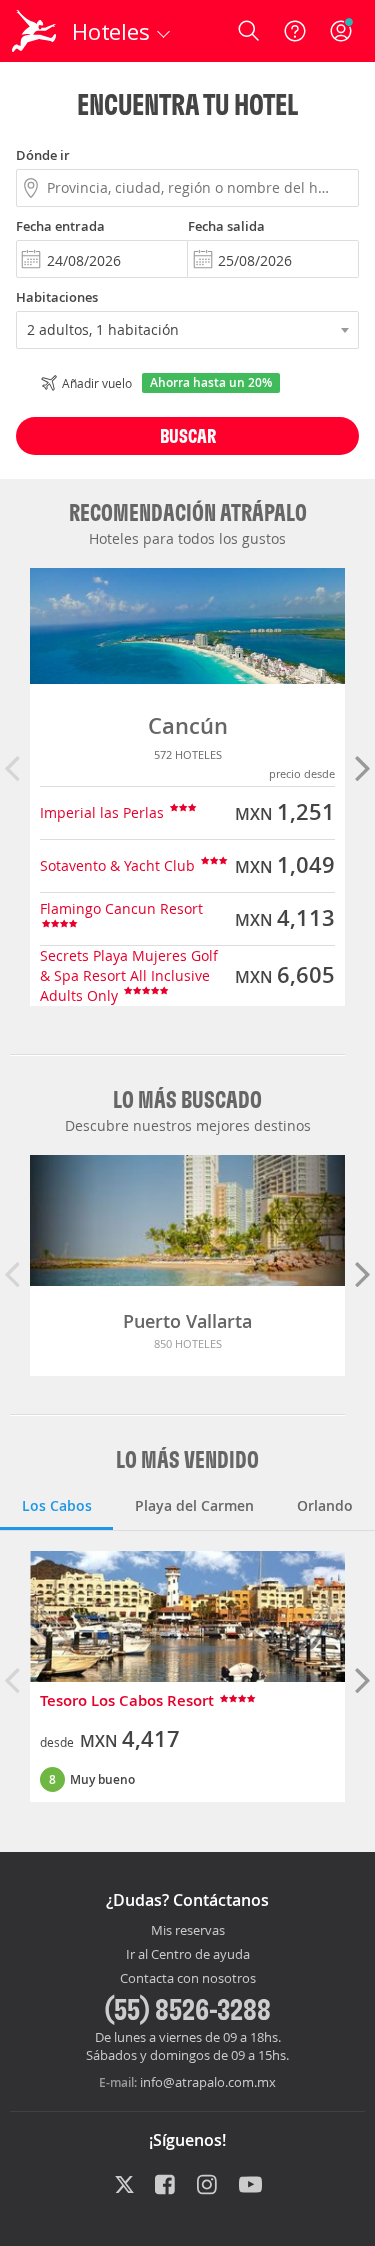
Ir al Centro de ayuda (188, 1955)
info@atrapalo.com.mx (208, 2082)
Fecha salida (226, 226)
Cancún (188, 726)
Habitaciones (57, 297)
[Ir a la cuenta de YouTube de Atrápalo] (250, 2186)
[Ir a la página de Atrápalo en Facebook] (166, 2186)
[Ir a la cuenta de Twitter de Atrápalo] (124, 2186)
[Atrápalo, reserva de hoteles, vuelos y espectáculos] (34, 31)
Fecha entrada (60, 226)
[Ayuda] (295, 31)
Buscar (188, 435)
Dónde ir (43, 155)
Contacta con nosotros (188, 1979)
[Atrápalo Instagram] (208, 2186)
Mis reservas (188, 1931)
